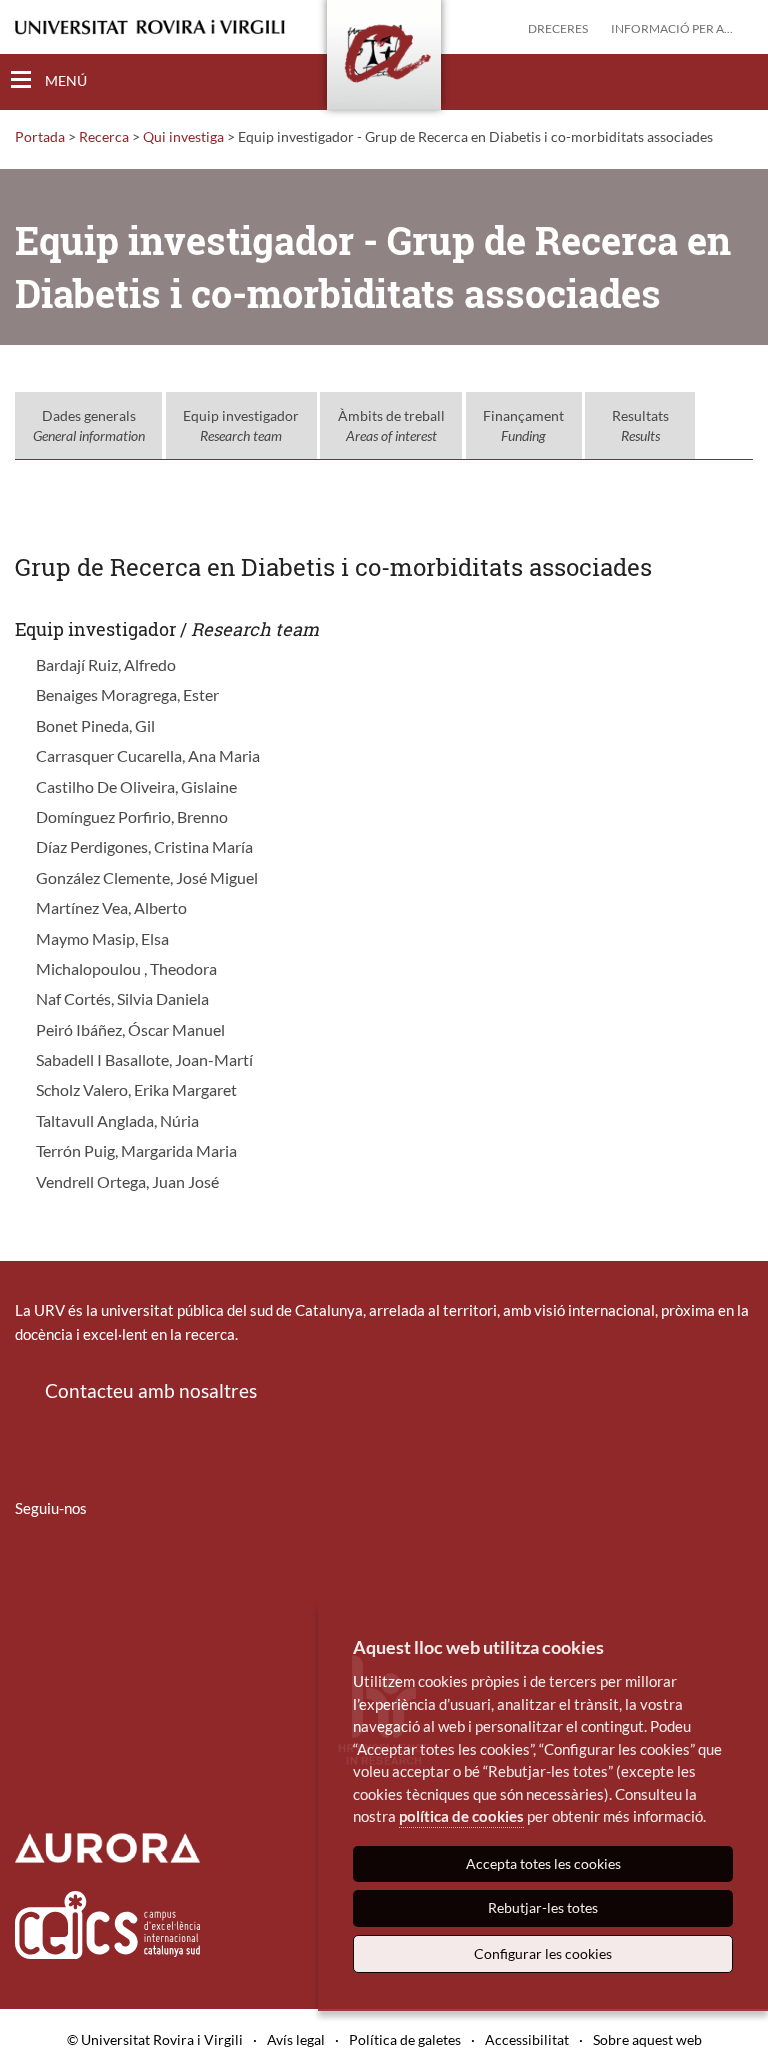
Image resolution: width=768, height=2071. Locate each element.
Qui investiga (183, 136)
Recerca (104, 136)
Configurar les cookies (543, 1953)
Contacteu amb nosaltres (151, 1390)
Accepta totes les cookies (543, 1863)
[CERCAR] (737, 81)
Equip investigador (241, 425)
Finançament (523, 425)
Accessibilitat (527, 2039)
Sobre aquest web (647, 2039)
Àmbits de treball (391, 425)
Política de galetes (405, 2039)
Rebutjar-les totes (543, 1907)
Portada (40, 136)
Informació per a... (672, 28)
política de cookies (461, 1816)
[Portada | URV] (384, 59)
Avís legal (296, 2039)
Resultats (640, 425)
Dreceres (558, 28)
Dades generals (89, 425)
